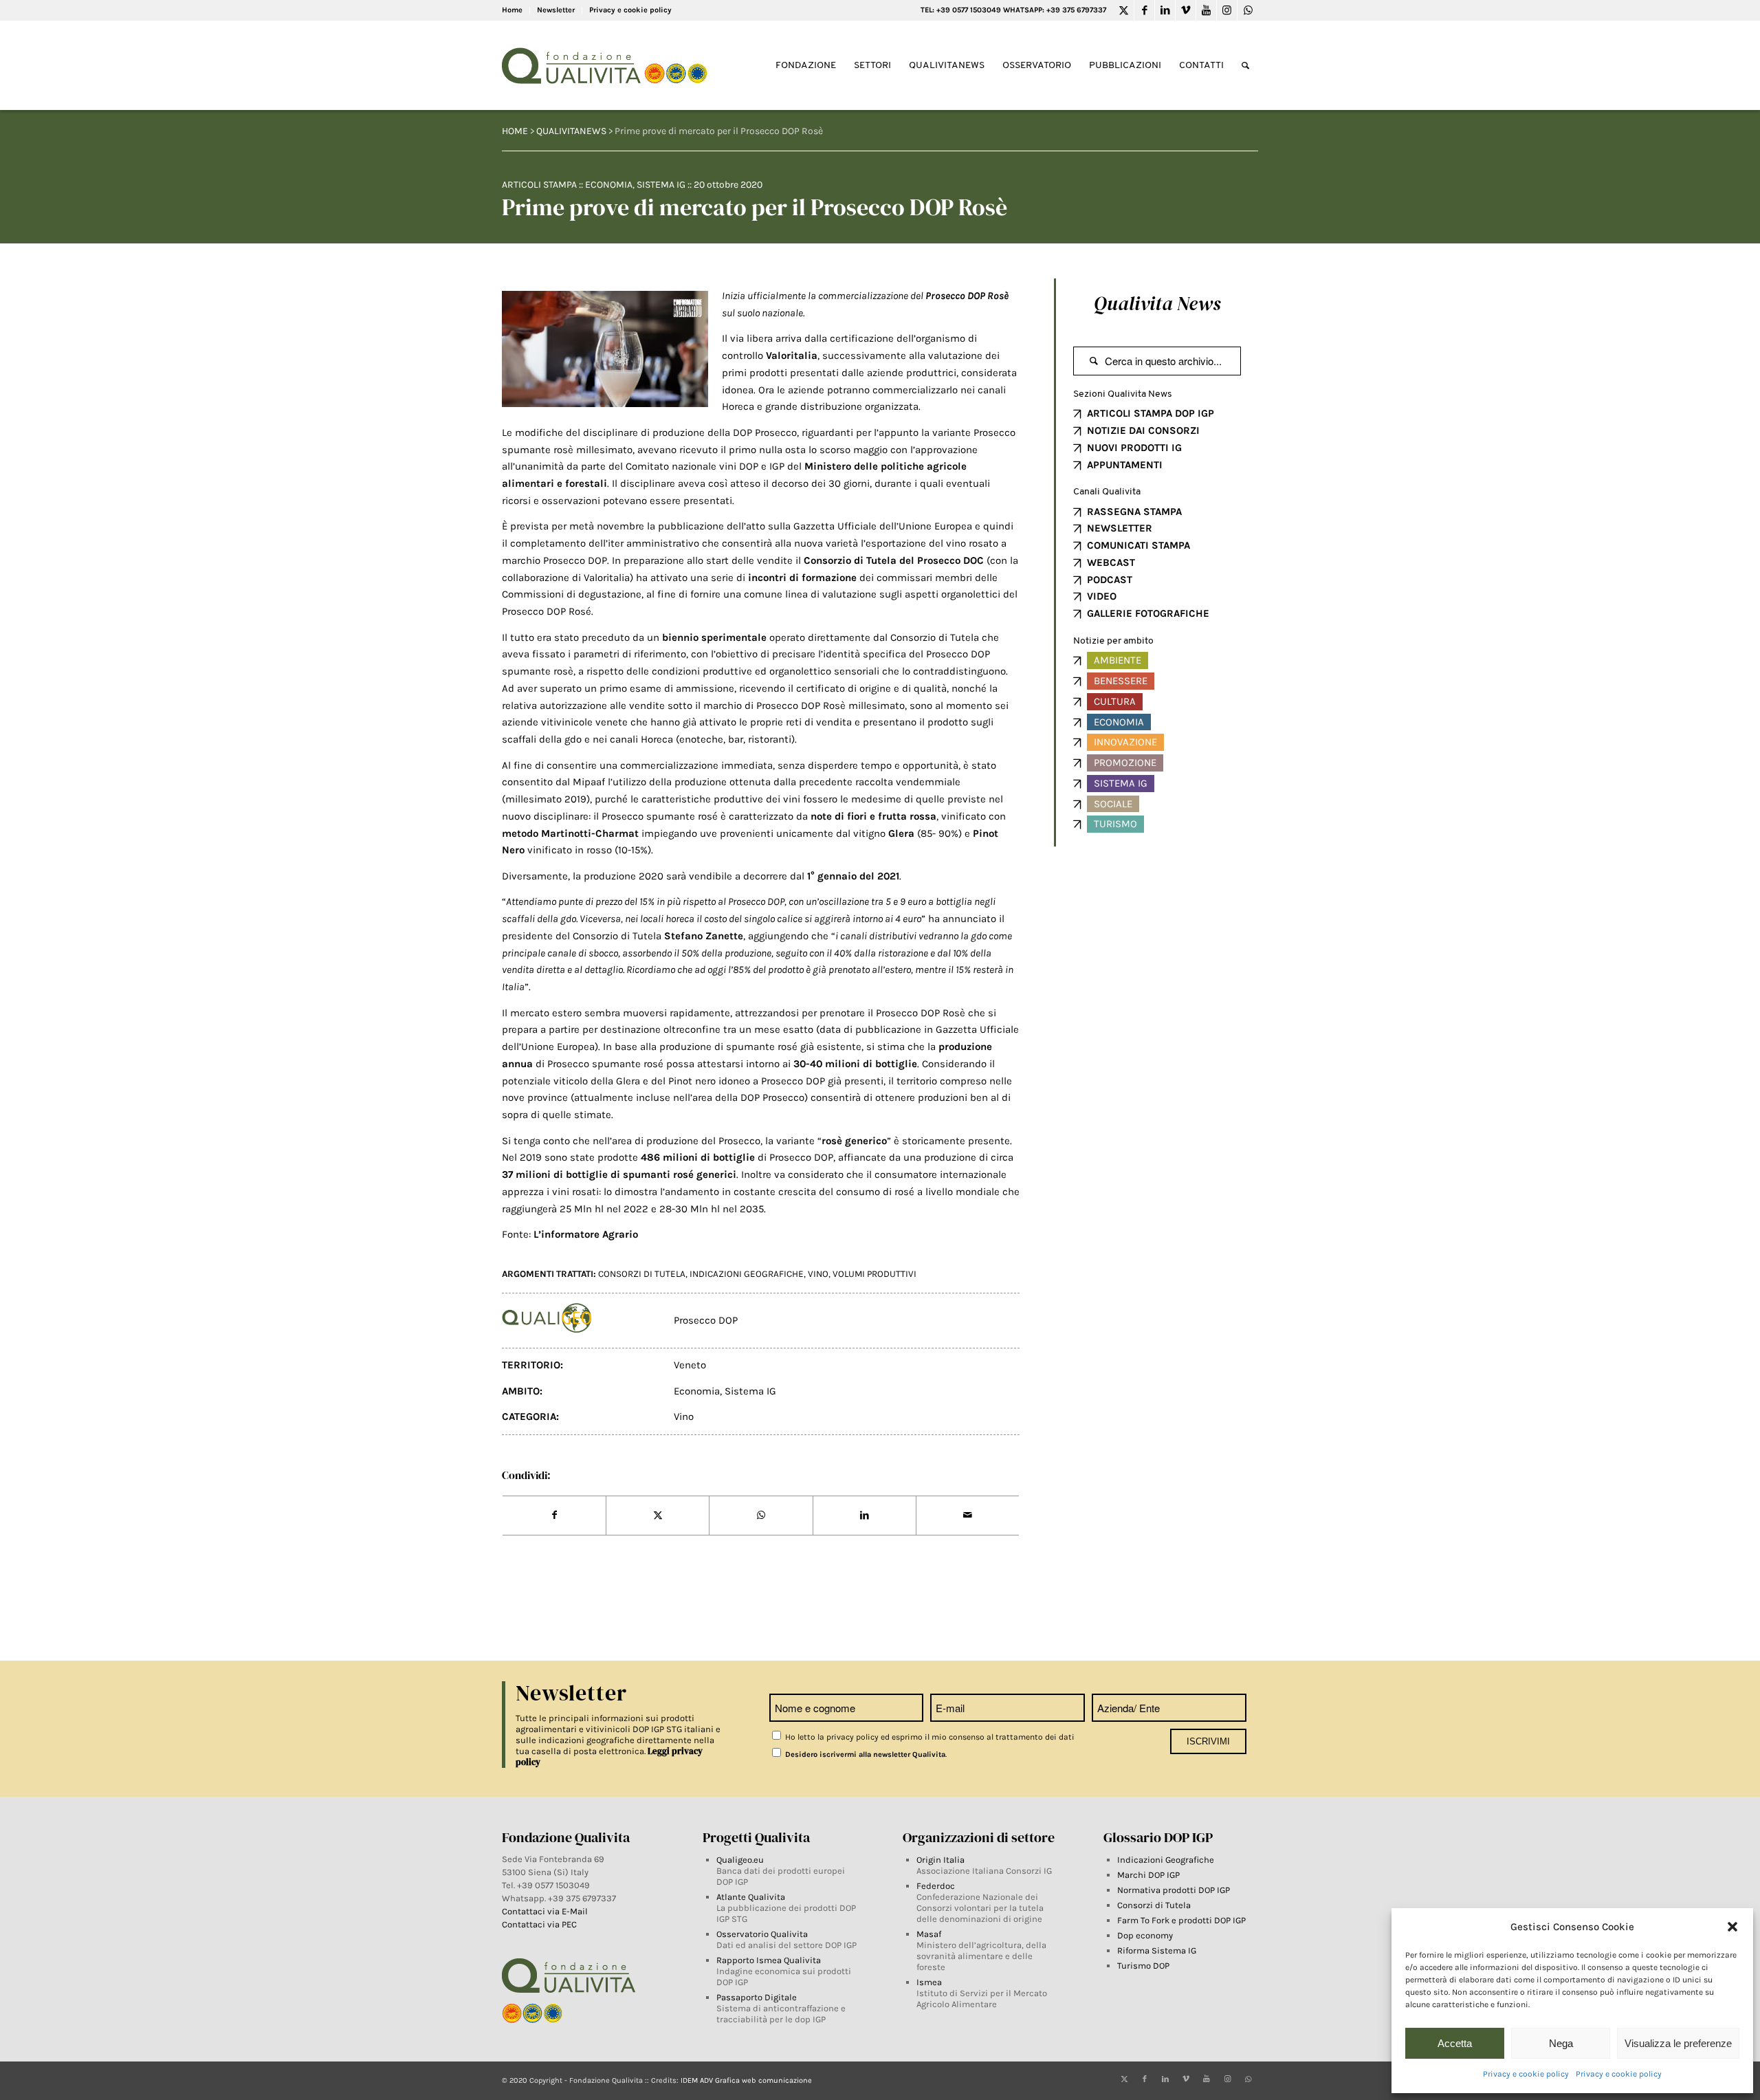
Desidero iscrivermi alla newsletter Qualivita (864, 1754)
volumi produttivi (874, 1274)
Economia (609, 185)
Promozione (1125, 763)
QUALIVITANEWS (571, 131)
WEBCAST (1111, 562)
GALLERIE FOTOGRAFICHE (1148, 613)
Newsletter (556, 10)
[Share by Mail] (968, 1516)
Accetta (1455, 2043)
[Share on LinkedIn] (865, 1516)
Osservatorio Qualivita (762, 1934)
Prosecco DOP (706, 1320)
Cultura (1115, 701)
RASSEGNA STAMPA (1134, 512)
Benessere (1121, 681)
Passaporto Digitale (757, 1997)
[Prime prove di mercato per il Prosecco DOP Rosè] (605, 349)
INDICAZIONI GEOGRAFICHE (747, 1274)
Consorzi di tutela (642, 1274)
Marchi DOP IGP (1148, 1875)
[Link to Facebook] (1144, 10)
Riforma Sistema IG (1157, 1950)
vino (818, 1274)
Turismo (1115, 824)
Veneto (690, 1365)
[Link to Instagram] (1227, 10)
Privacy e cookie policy (1526, 2074)
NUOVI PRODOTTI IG (1134, 448)
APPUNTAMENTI (1125, 465)
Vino (684, 1417)
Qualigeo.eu (740, 1860)
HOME (515, 131)
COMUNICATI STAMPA (1138, 545)
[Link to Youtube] (1206, 10)
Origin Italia (940, 1860)
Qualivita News (1157, 303)
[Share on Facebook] (554, 1516)
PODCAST (1110, 580)
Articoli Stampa (539, 185)
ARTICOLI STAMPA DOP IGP (1151, 413)
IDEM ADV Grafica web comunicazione (746, 2080)
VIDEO (1102, 596)
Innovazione (1125, 742)
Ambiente (1118, 660)
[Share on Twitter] (658, 1516)
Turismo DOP (1143, 1966)
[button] (1732, 1927)
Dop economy (1145, 1935)
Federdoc (936, 1886)
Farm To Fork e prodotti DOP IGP (1181, 1920)
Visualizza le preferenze (1678, 2043)
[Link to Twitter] (1124, 10)
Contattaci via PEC (539, 1924)
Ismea (929, 1982)
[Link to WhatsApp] (1248, 10)
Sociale (1113, 804)
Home (512, 10)
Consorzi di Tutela (1154, 1905)
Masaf (929, 1934)
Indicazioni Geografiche (1166, 1860)
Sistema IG (661, 185)
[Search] (1245, 66)
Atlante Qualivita (751, 1897)
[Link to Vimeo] (1186, 10)
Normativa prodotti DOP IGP (1174, 1890)
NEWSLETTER (1120, 528)
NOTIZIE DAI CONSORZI (1143, 430)
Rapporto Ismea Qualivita (769, 1960)
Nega (1561, 2043)
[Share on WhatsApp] (761, 1516)
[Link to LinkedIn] (1165, 10)
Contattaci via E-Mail (546, 1911)
